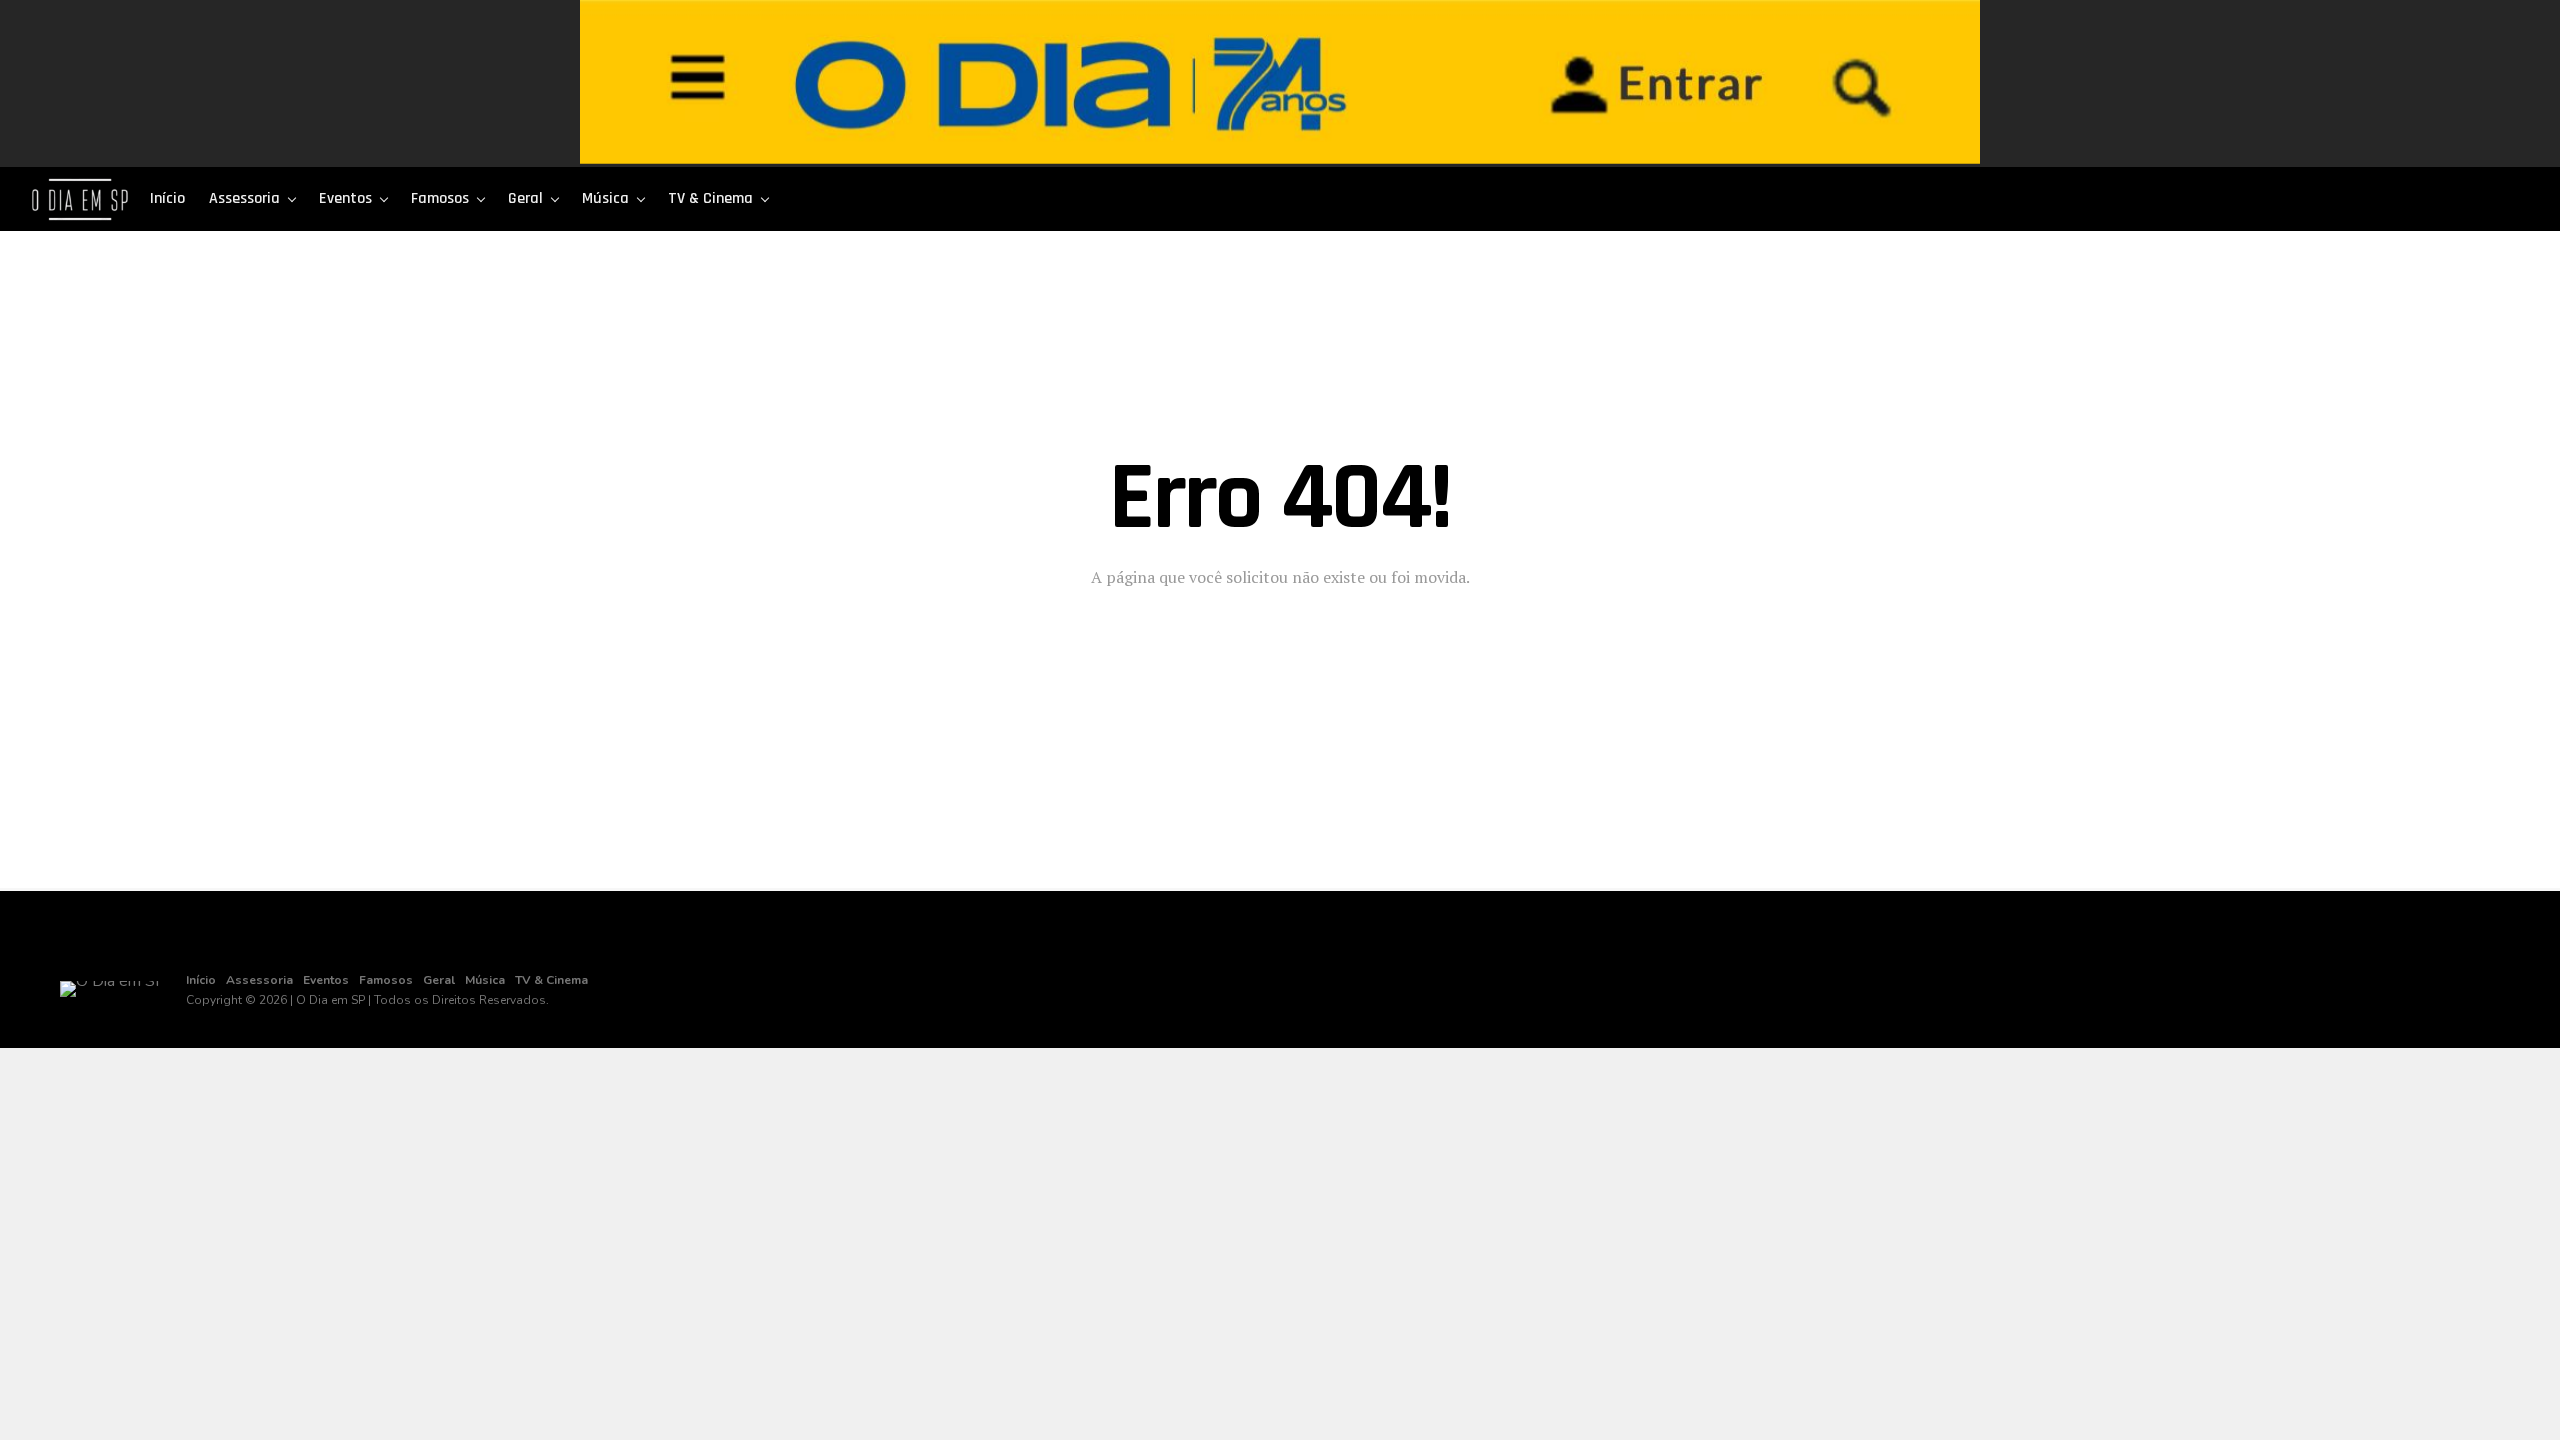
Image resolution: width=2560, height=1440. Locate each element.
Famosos (440, 198)
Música (605, 198)
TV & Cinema (710, 198)
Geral (525, 198)
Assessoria (244, 198)
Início (167, 198)
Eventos (345, 198)
